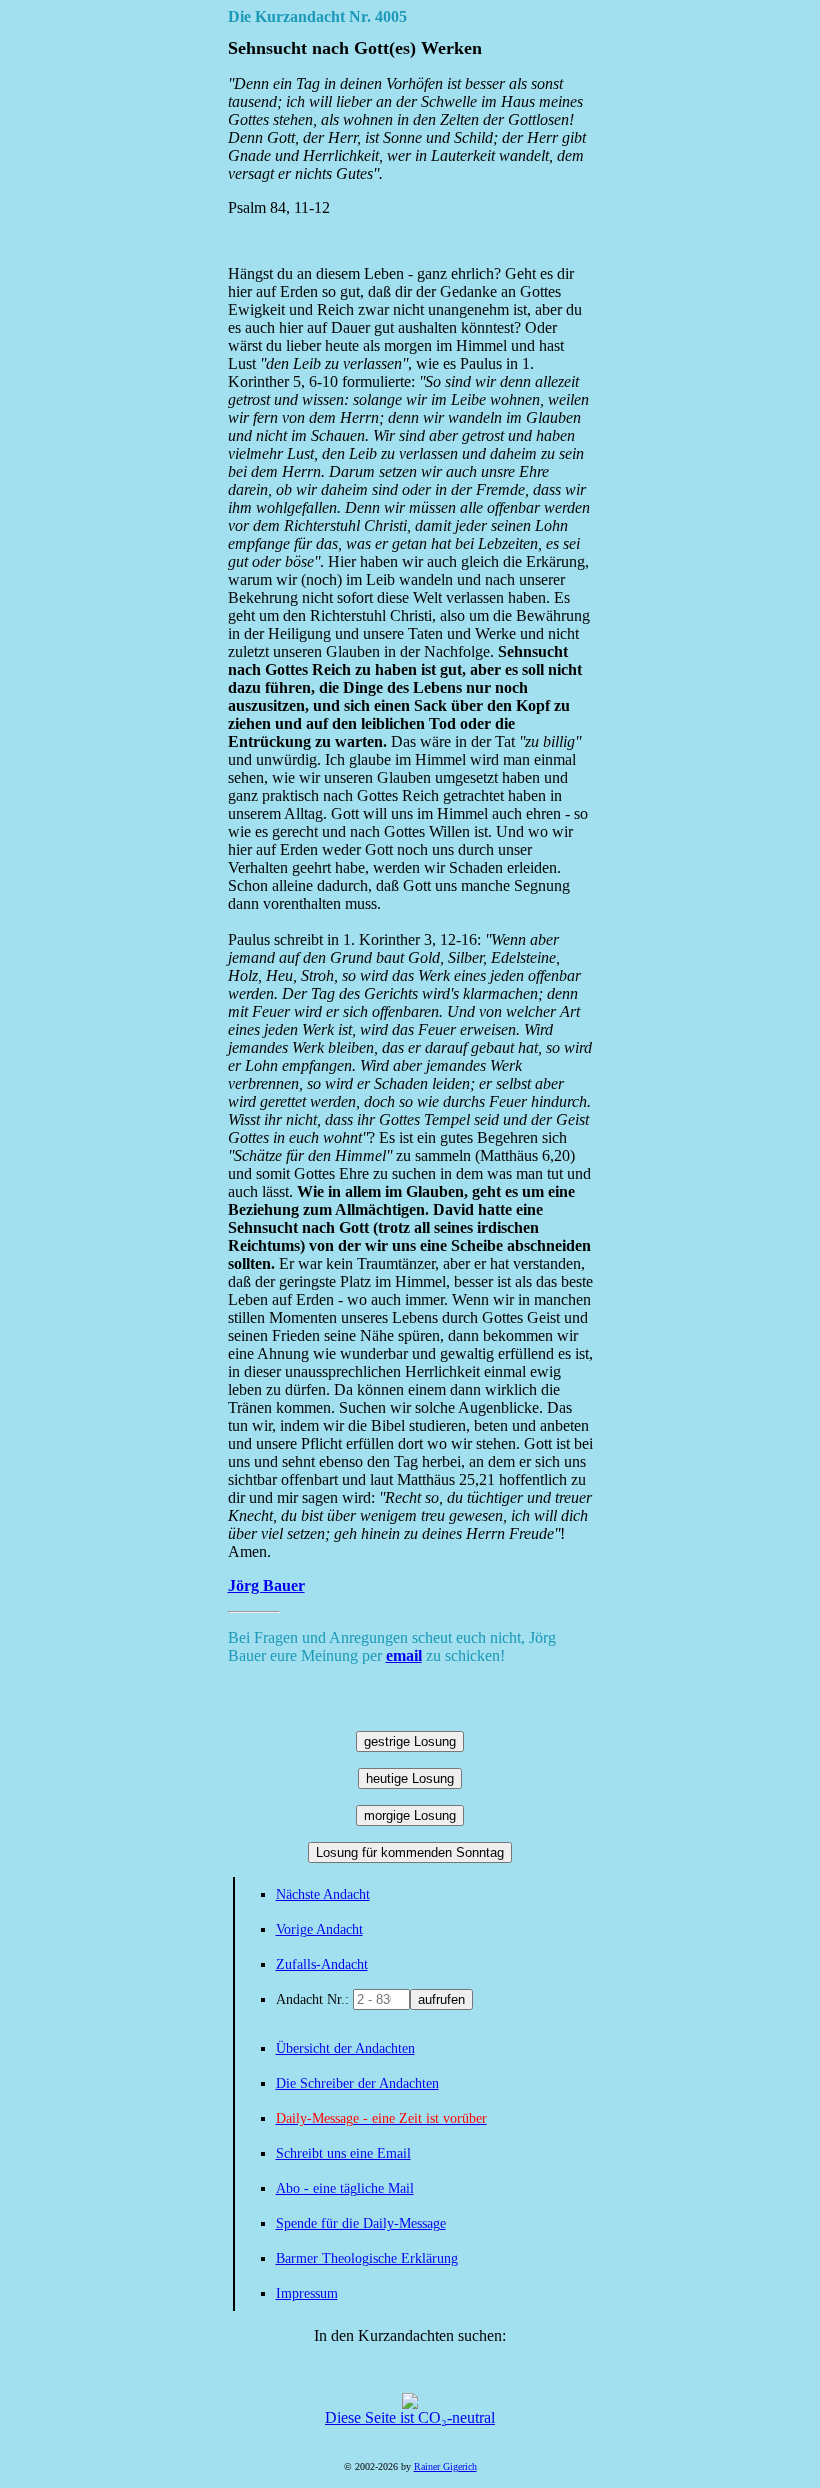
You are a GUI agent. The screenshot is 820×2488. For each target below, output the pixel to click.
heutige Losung (410, 1778)
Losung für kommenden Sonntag (410, 1852)
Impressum (307, 2293)
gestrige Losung (410, 1741)
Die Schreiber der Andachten (357, 2083)
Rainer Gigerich (445, 2466)
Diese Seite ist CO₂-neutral (410, 2417)
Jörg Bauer (266, 1585)
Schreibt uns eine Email (343, 2153)
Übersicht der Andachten (345, 2048)
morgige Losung (410, 1815)
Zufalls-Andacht (322, 1964)
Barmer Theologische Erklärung (367, 2258)
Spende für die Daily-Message (361, 2223)
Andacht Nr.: (314, 1999)
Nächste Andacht (323, 1894)
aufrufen (441, 1999)
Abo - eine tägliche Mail (345, 2188)
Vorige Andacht (319, 1929)
